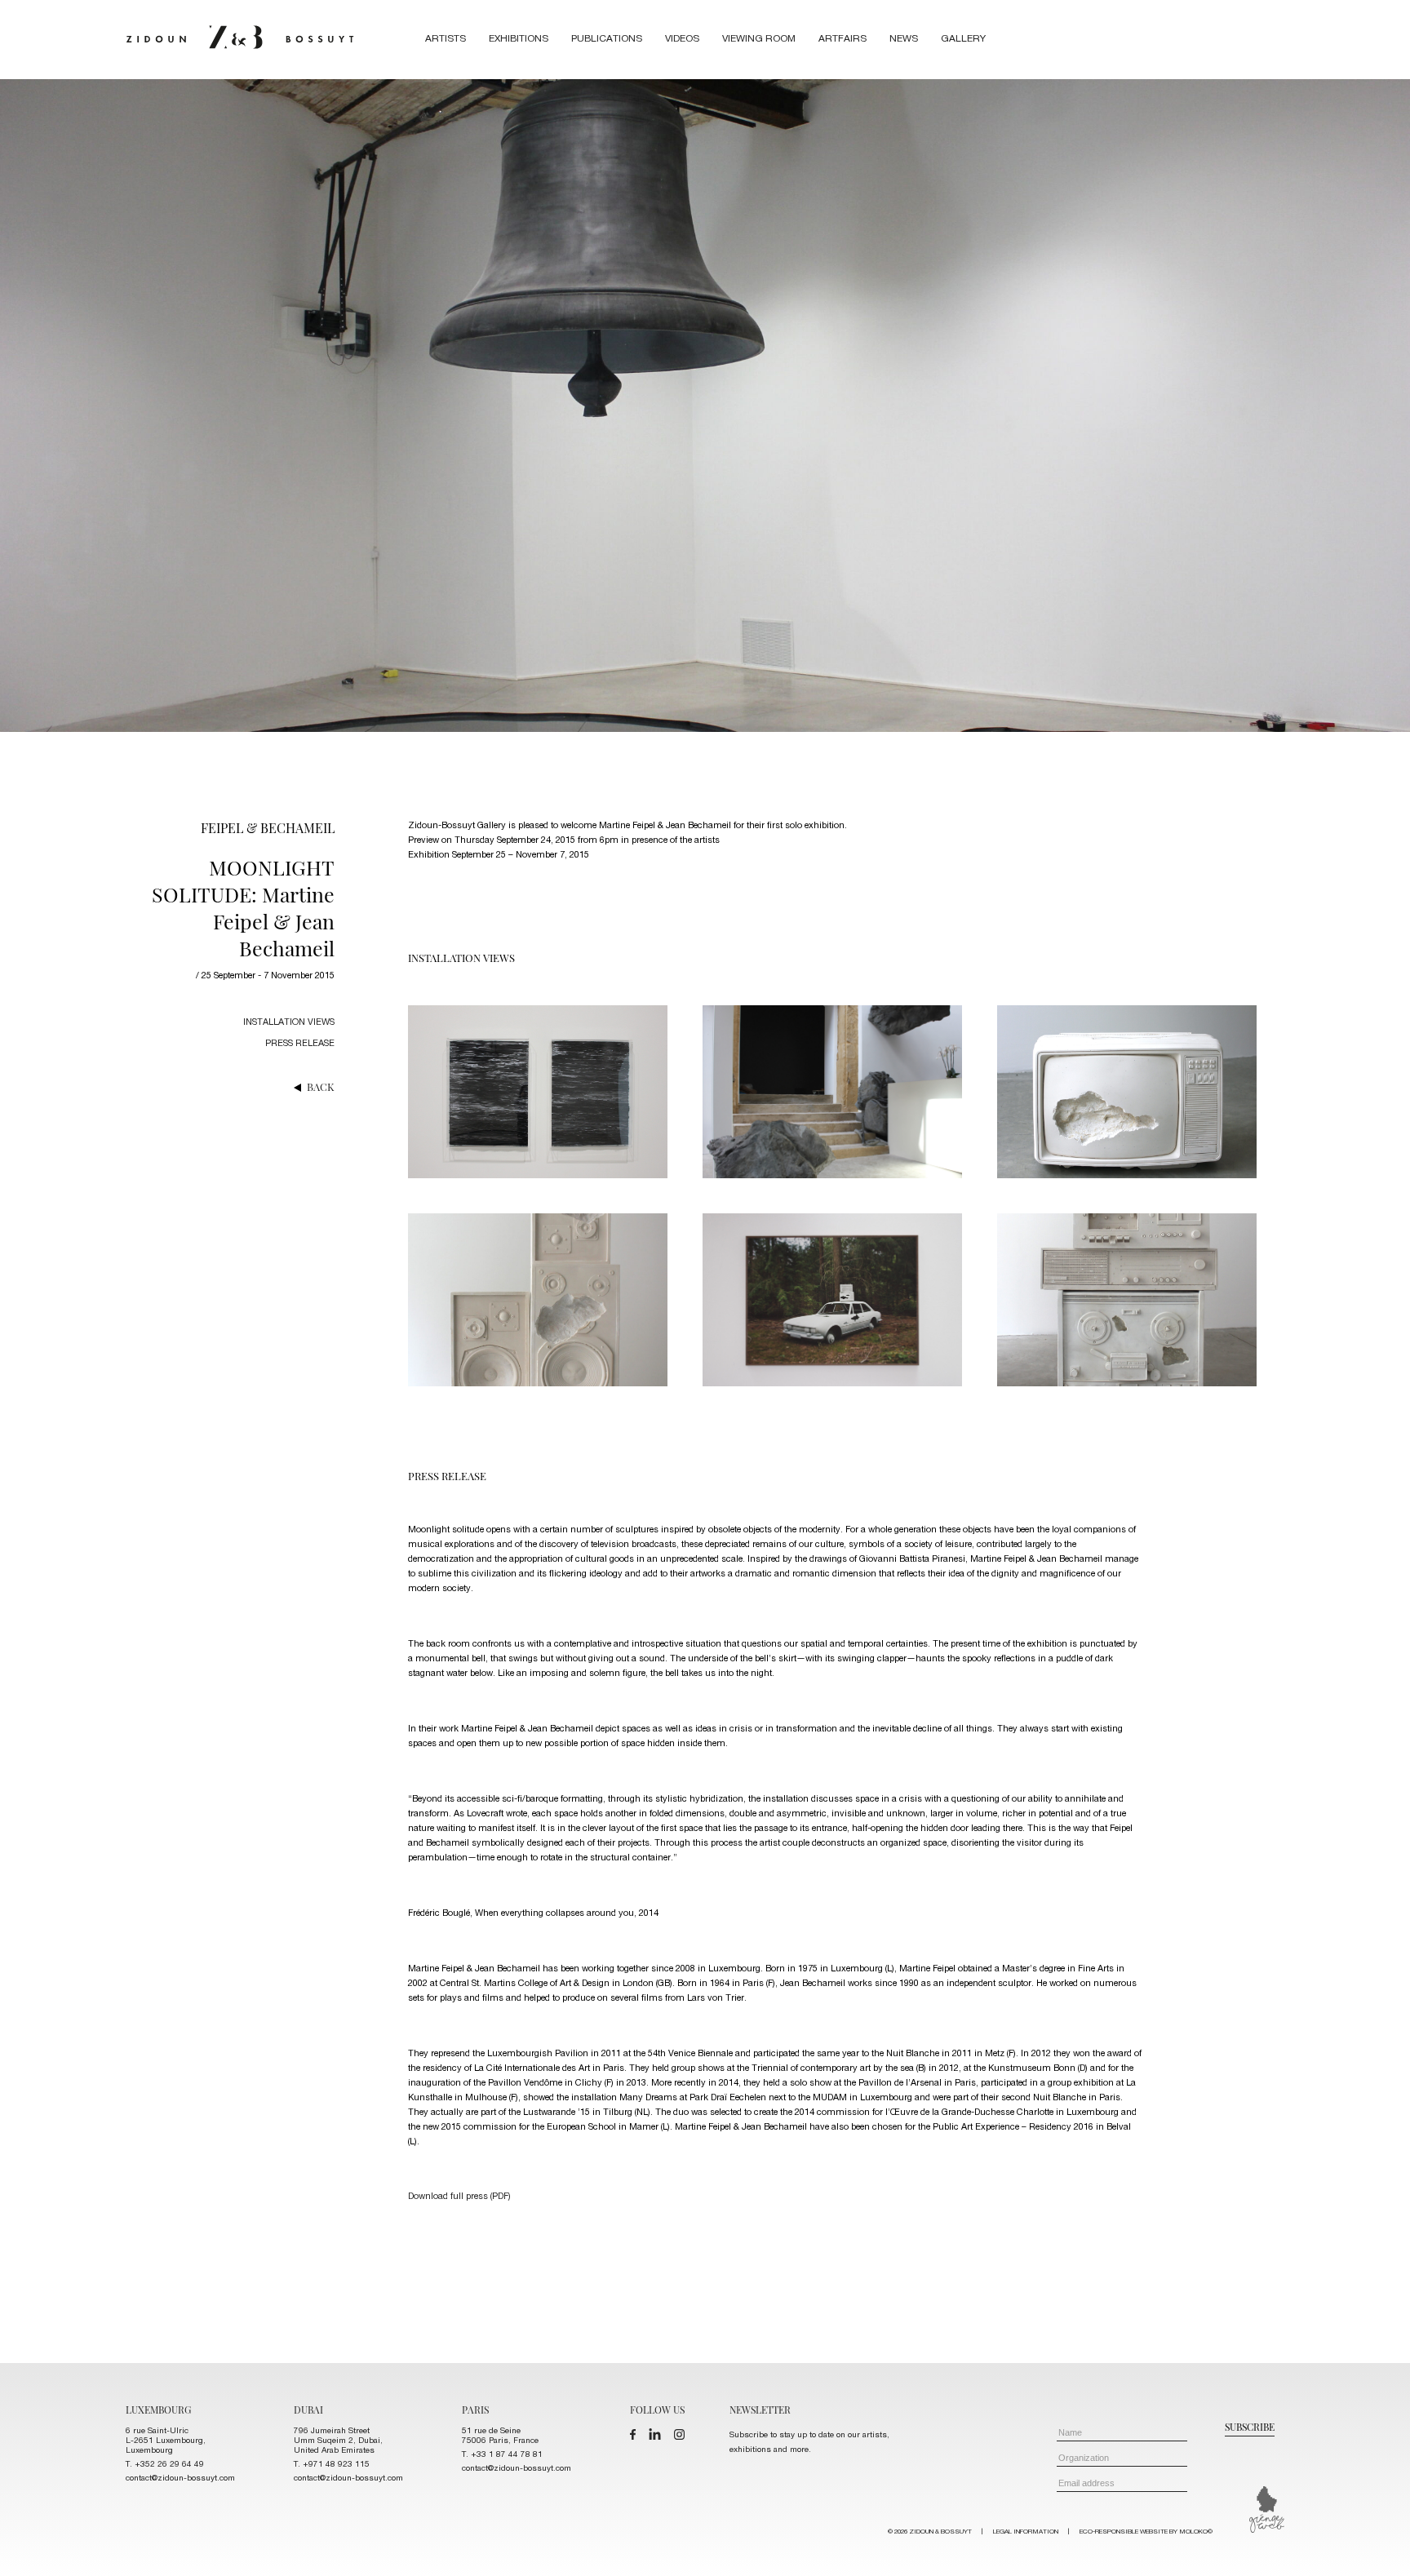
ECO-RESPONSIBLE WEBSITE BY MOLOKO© (1146, 2532)
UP (1379, 2545)
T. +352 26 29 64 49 (165, 2465)
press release (300, 1044)
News (904, 39)
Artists (446, 39)
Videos (682, 39)
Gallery (963, 39)
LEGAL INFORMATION (1026, 2532)
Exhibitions (519, 39)
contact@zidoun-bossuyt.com (180, 2479)
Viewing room (759, 39)
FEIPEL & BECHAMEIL (268, 828)
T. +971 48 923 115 (332, 2465)
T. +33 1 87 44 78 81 (502, 2455)
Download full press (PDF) (459, 2197)
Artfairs (842, 39)
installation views (289, 1023)
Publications (607, 39)
